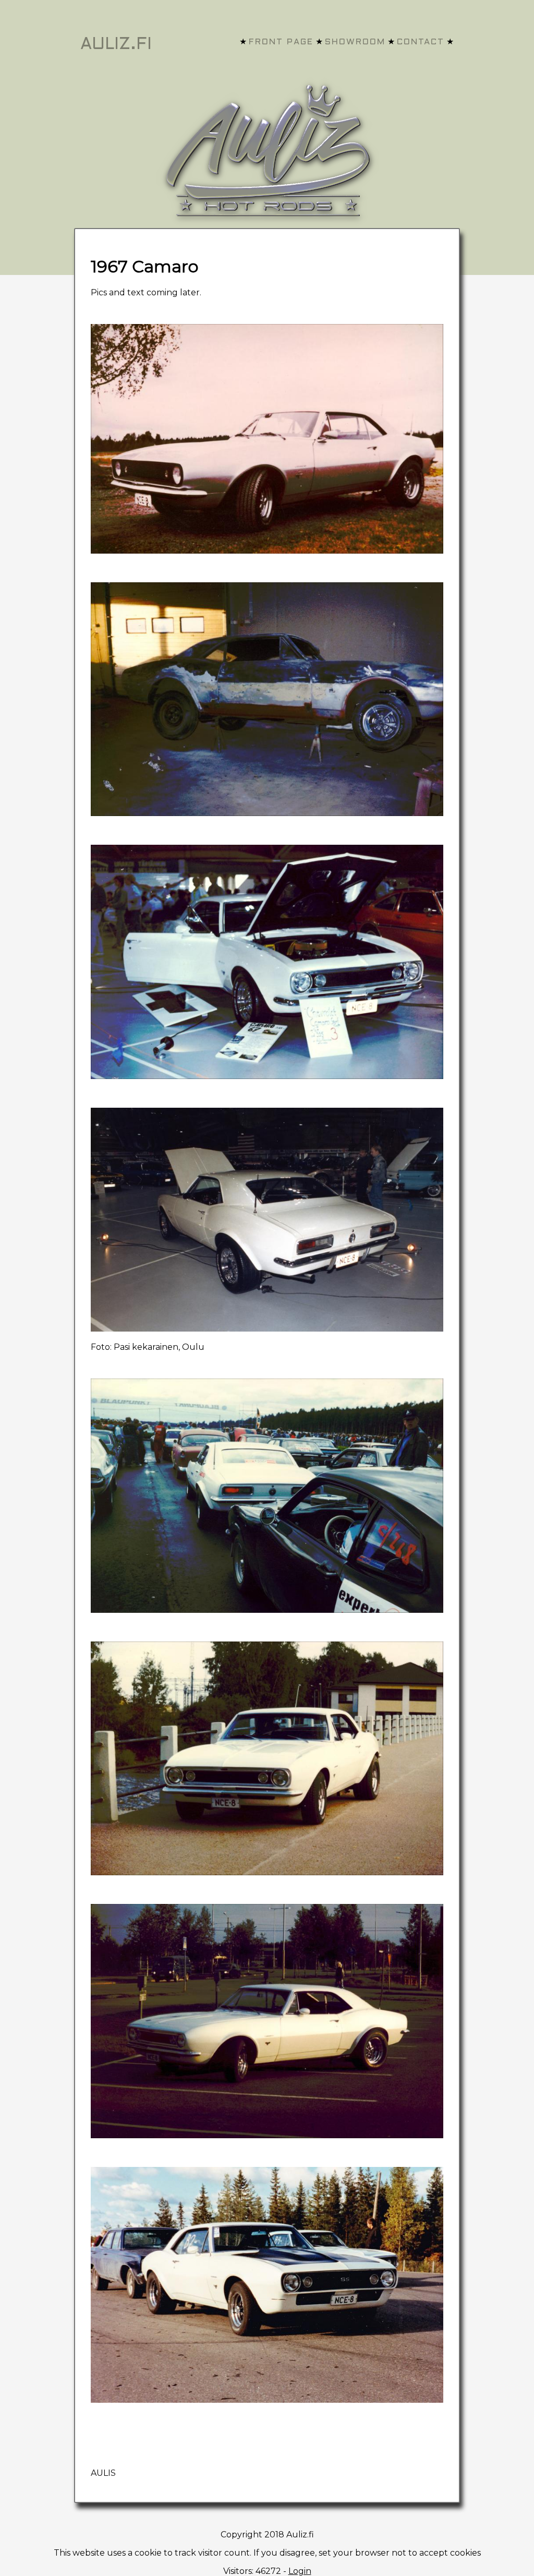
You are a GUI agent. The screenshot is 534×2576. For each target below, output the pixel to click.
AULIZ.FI (116, 45)
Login (300, 2571)
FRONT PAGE (281, 42)
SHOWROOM (355, 42)
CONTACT (421, 42)
